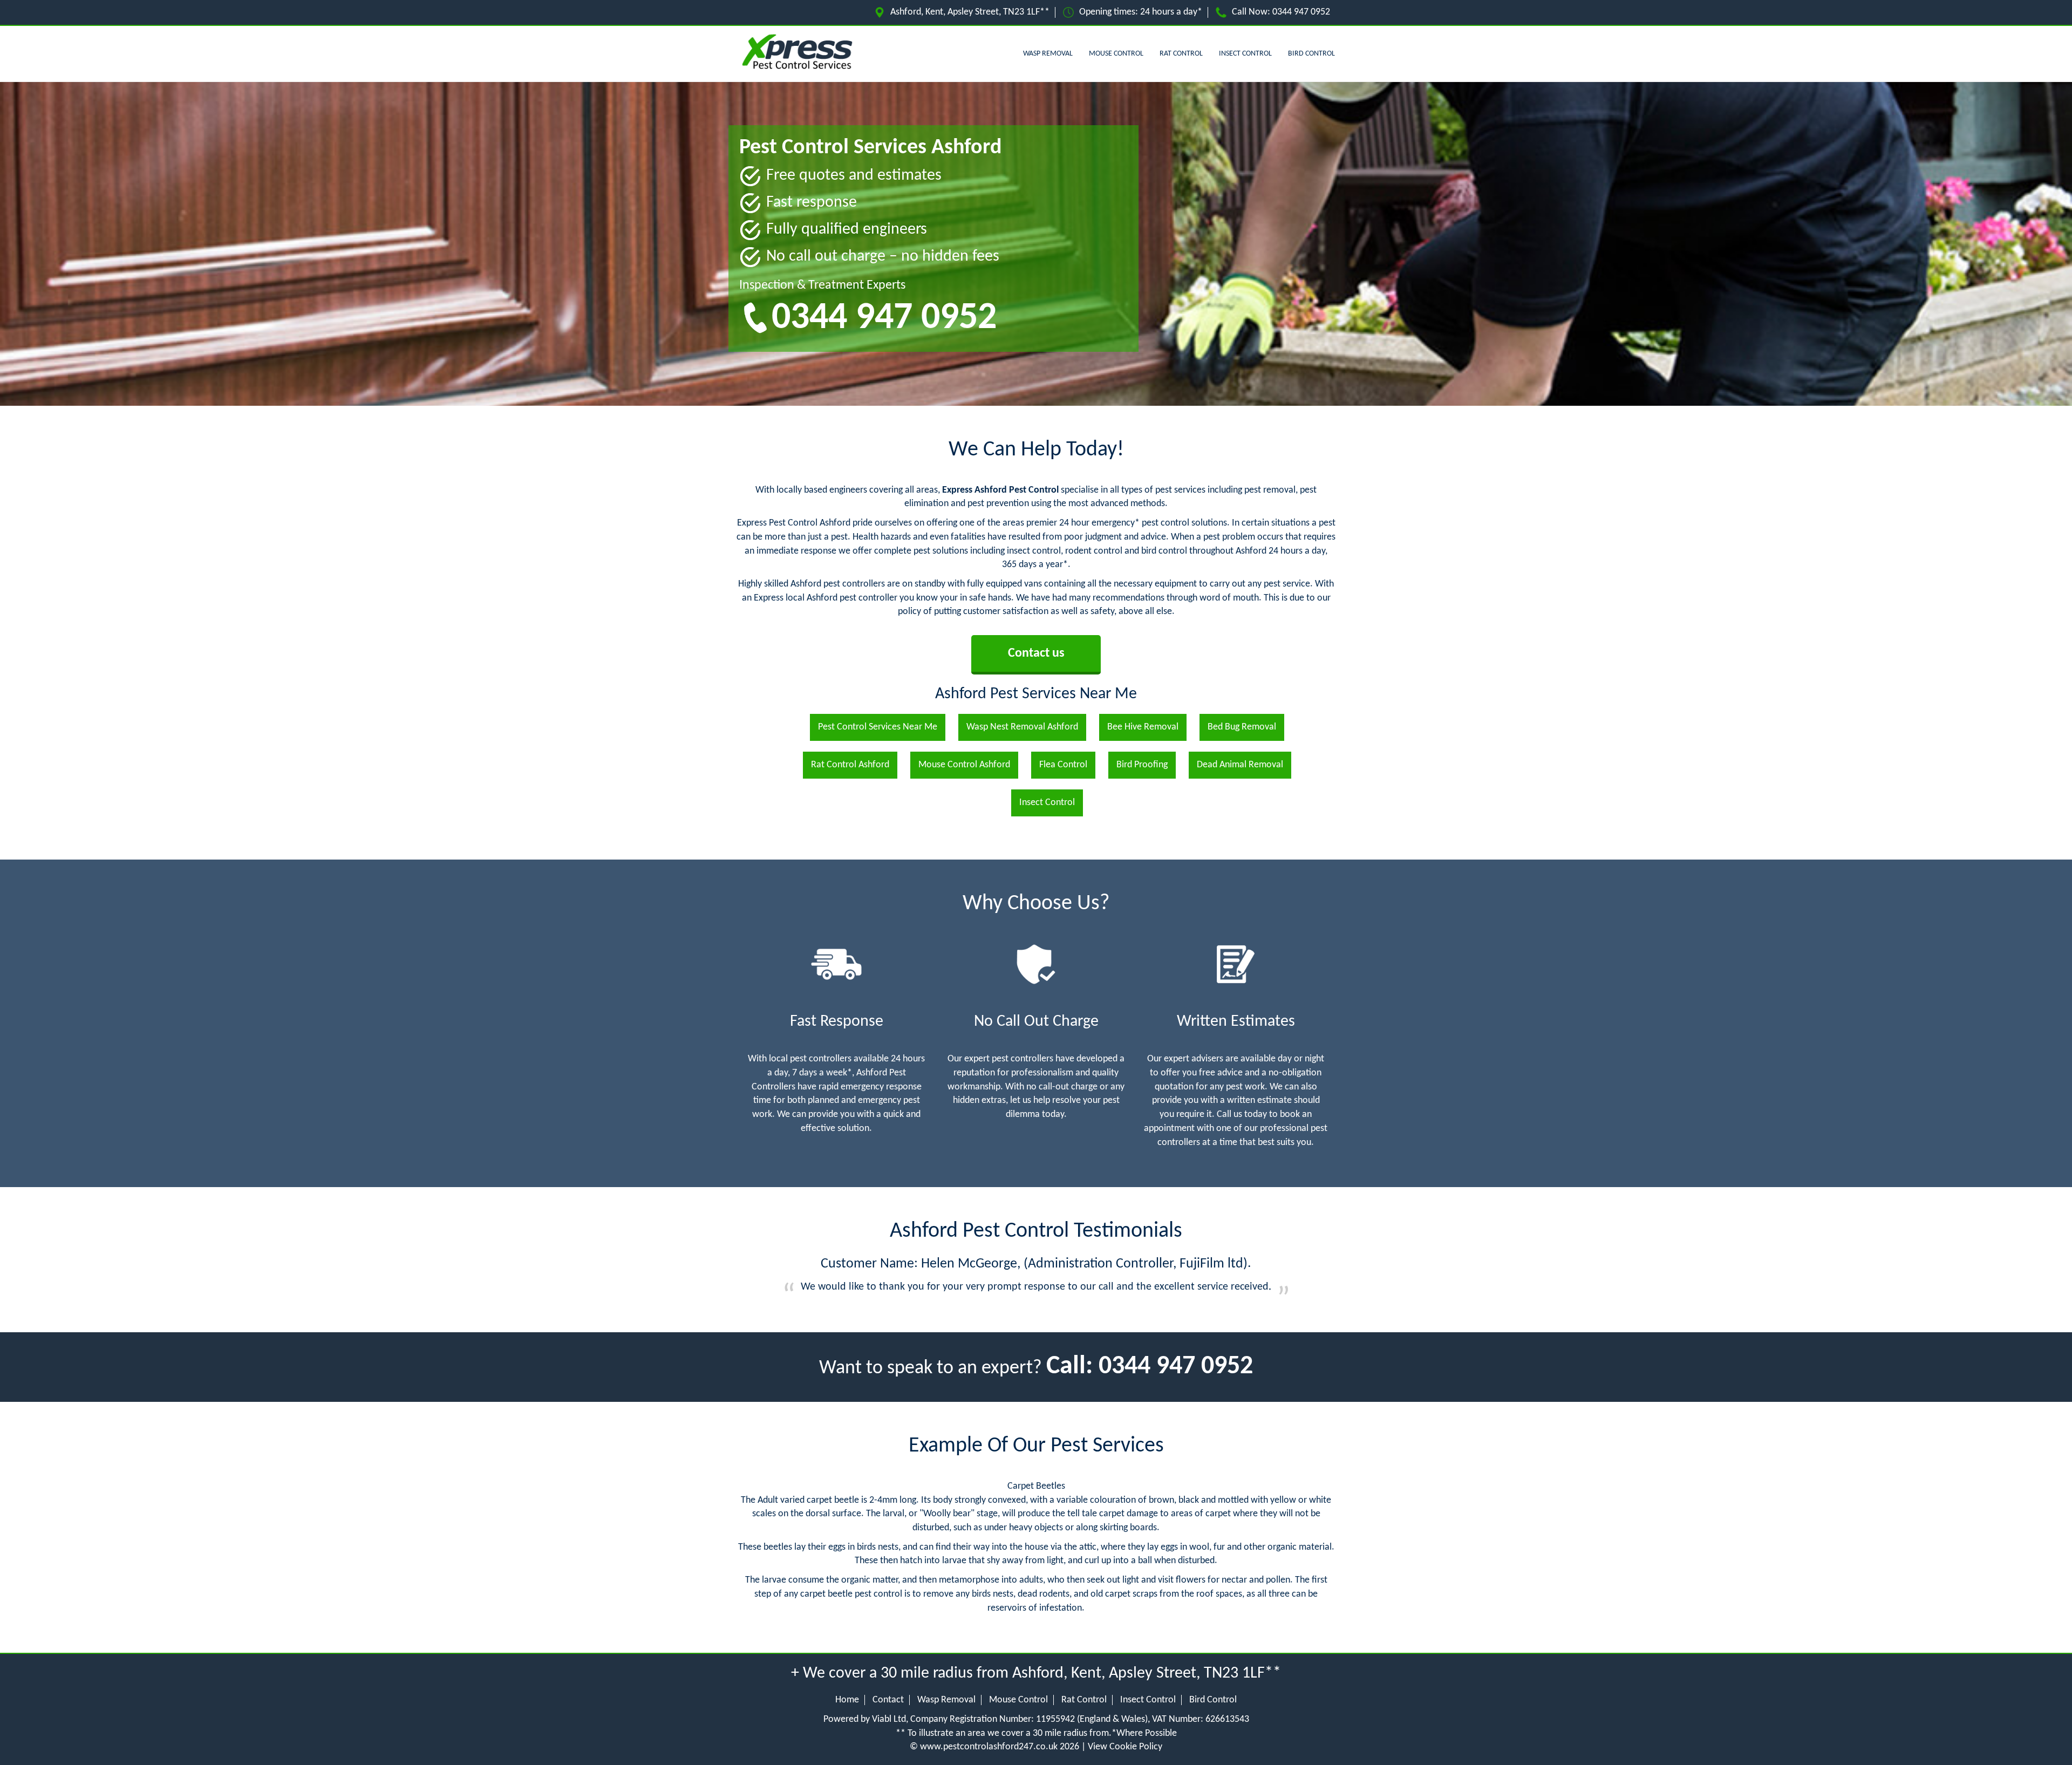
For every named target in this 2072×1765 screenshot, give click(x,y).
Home (847, 1700)
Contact (888, 1700)
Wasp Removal (1048, 54)
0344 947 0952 (1301, 12)
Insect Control (1245, 54)
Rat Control (1181, 54)
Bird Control (1311, 54)
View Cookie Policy (1125, 1747)
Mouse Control (1116, 54)
